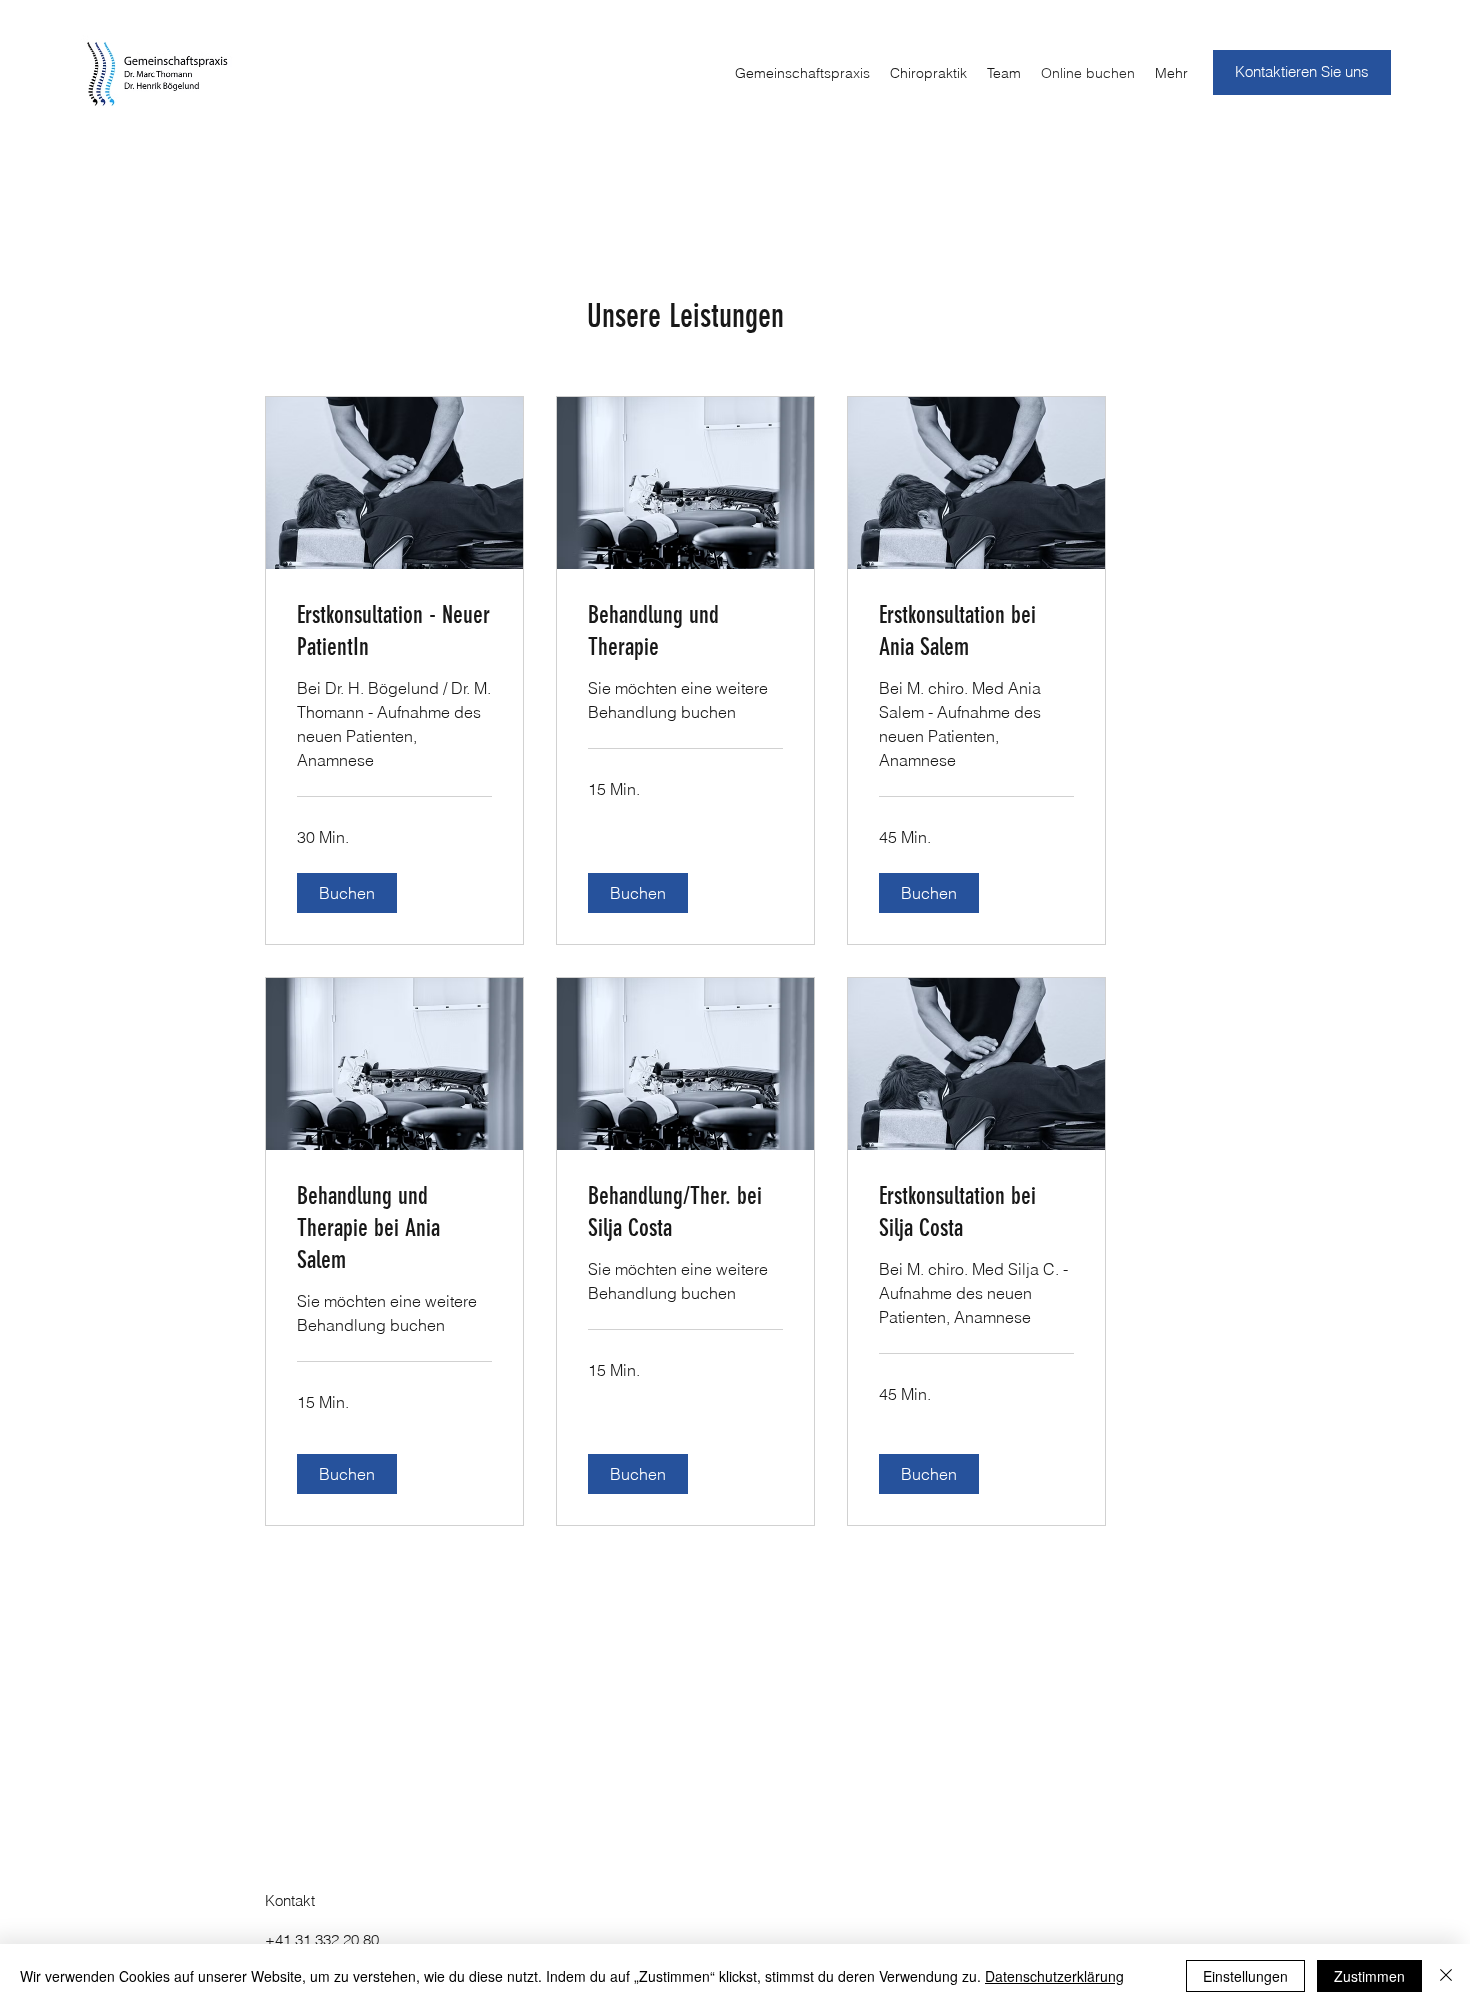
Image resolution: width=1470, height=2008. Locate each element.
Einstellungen (1245, 1976)
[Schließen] (1446, 1976)
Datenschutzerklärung (1054, 1976)
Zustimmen (1369, 1976)
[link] (394, 632)
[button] (347, 893)
